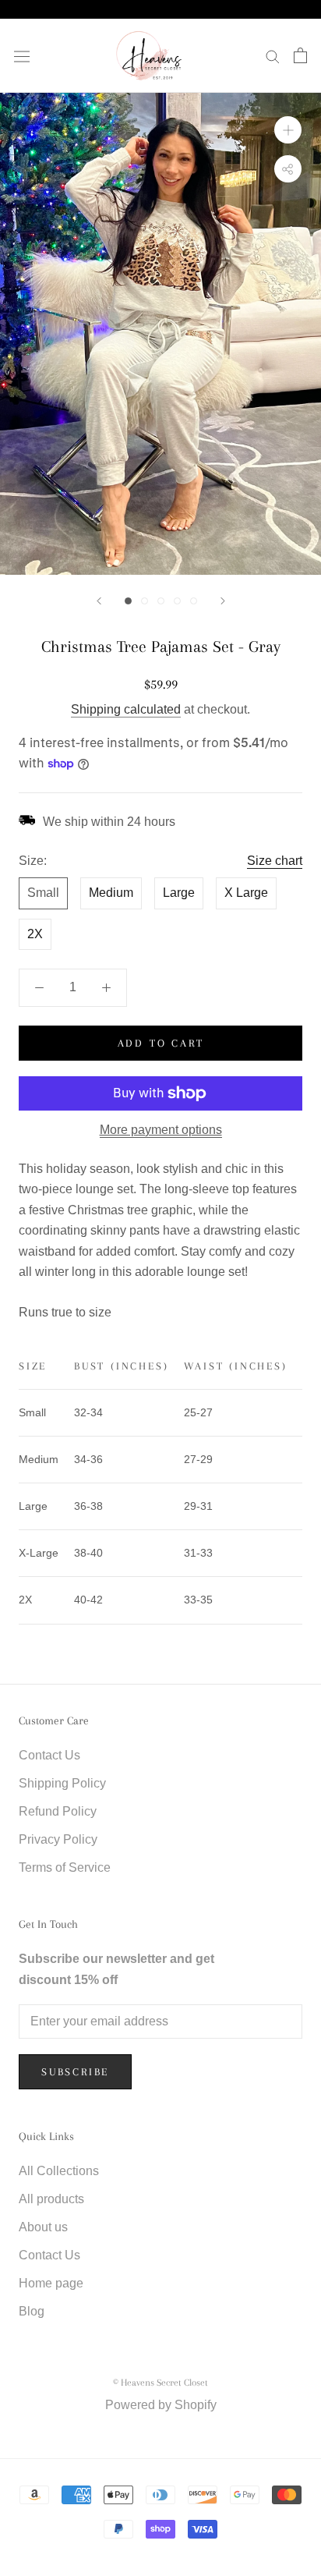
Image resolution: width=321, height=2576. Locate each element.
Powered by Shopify (161, 2405)
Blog (32, 2311)
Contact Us (49, 1755)
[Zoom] (288, 130)
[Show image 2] (145, 601)
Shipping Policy (62, 1783)
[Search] (273, 56)
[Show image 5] (194, 601)
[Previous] (99, 601)
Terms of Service (65, 1867)
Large (179, 893)
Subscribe (75, 2072)
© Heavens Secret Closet (160, 2383)
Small (43, 893)
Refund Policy (58, 1811)
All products (51, 2199)
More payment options (161, 1130)
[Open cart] (300, 55)
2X (35, 934)
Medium (111, 893)
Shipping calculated (126, 709)
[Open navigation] (22, 55)
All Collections (59, 2171)
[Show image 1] (128, 601)
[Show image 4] (177, 601)
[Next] (223, 601)
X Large (246, 893)
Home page (51, 2283)
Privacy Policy (58, 1839)
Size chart (275, 861)
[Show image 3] (161, 601)
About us (43, 2227)
